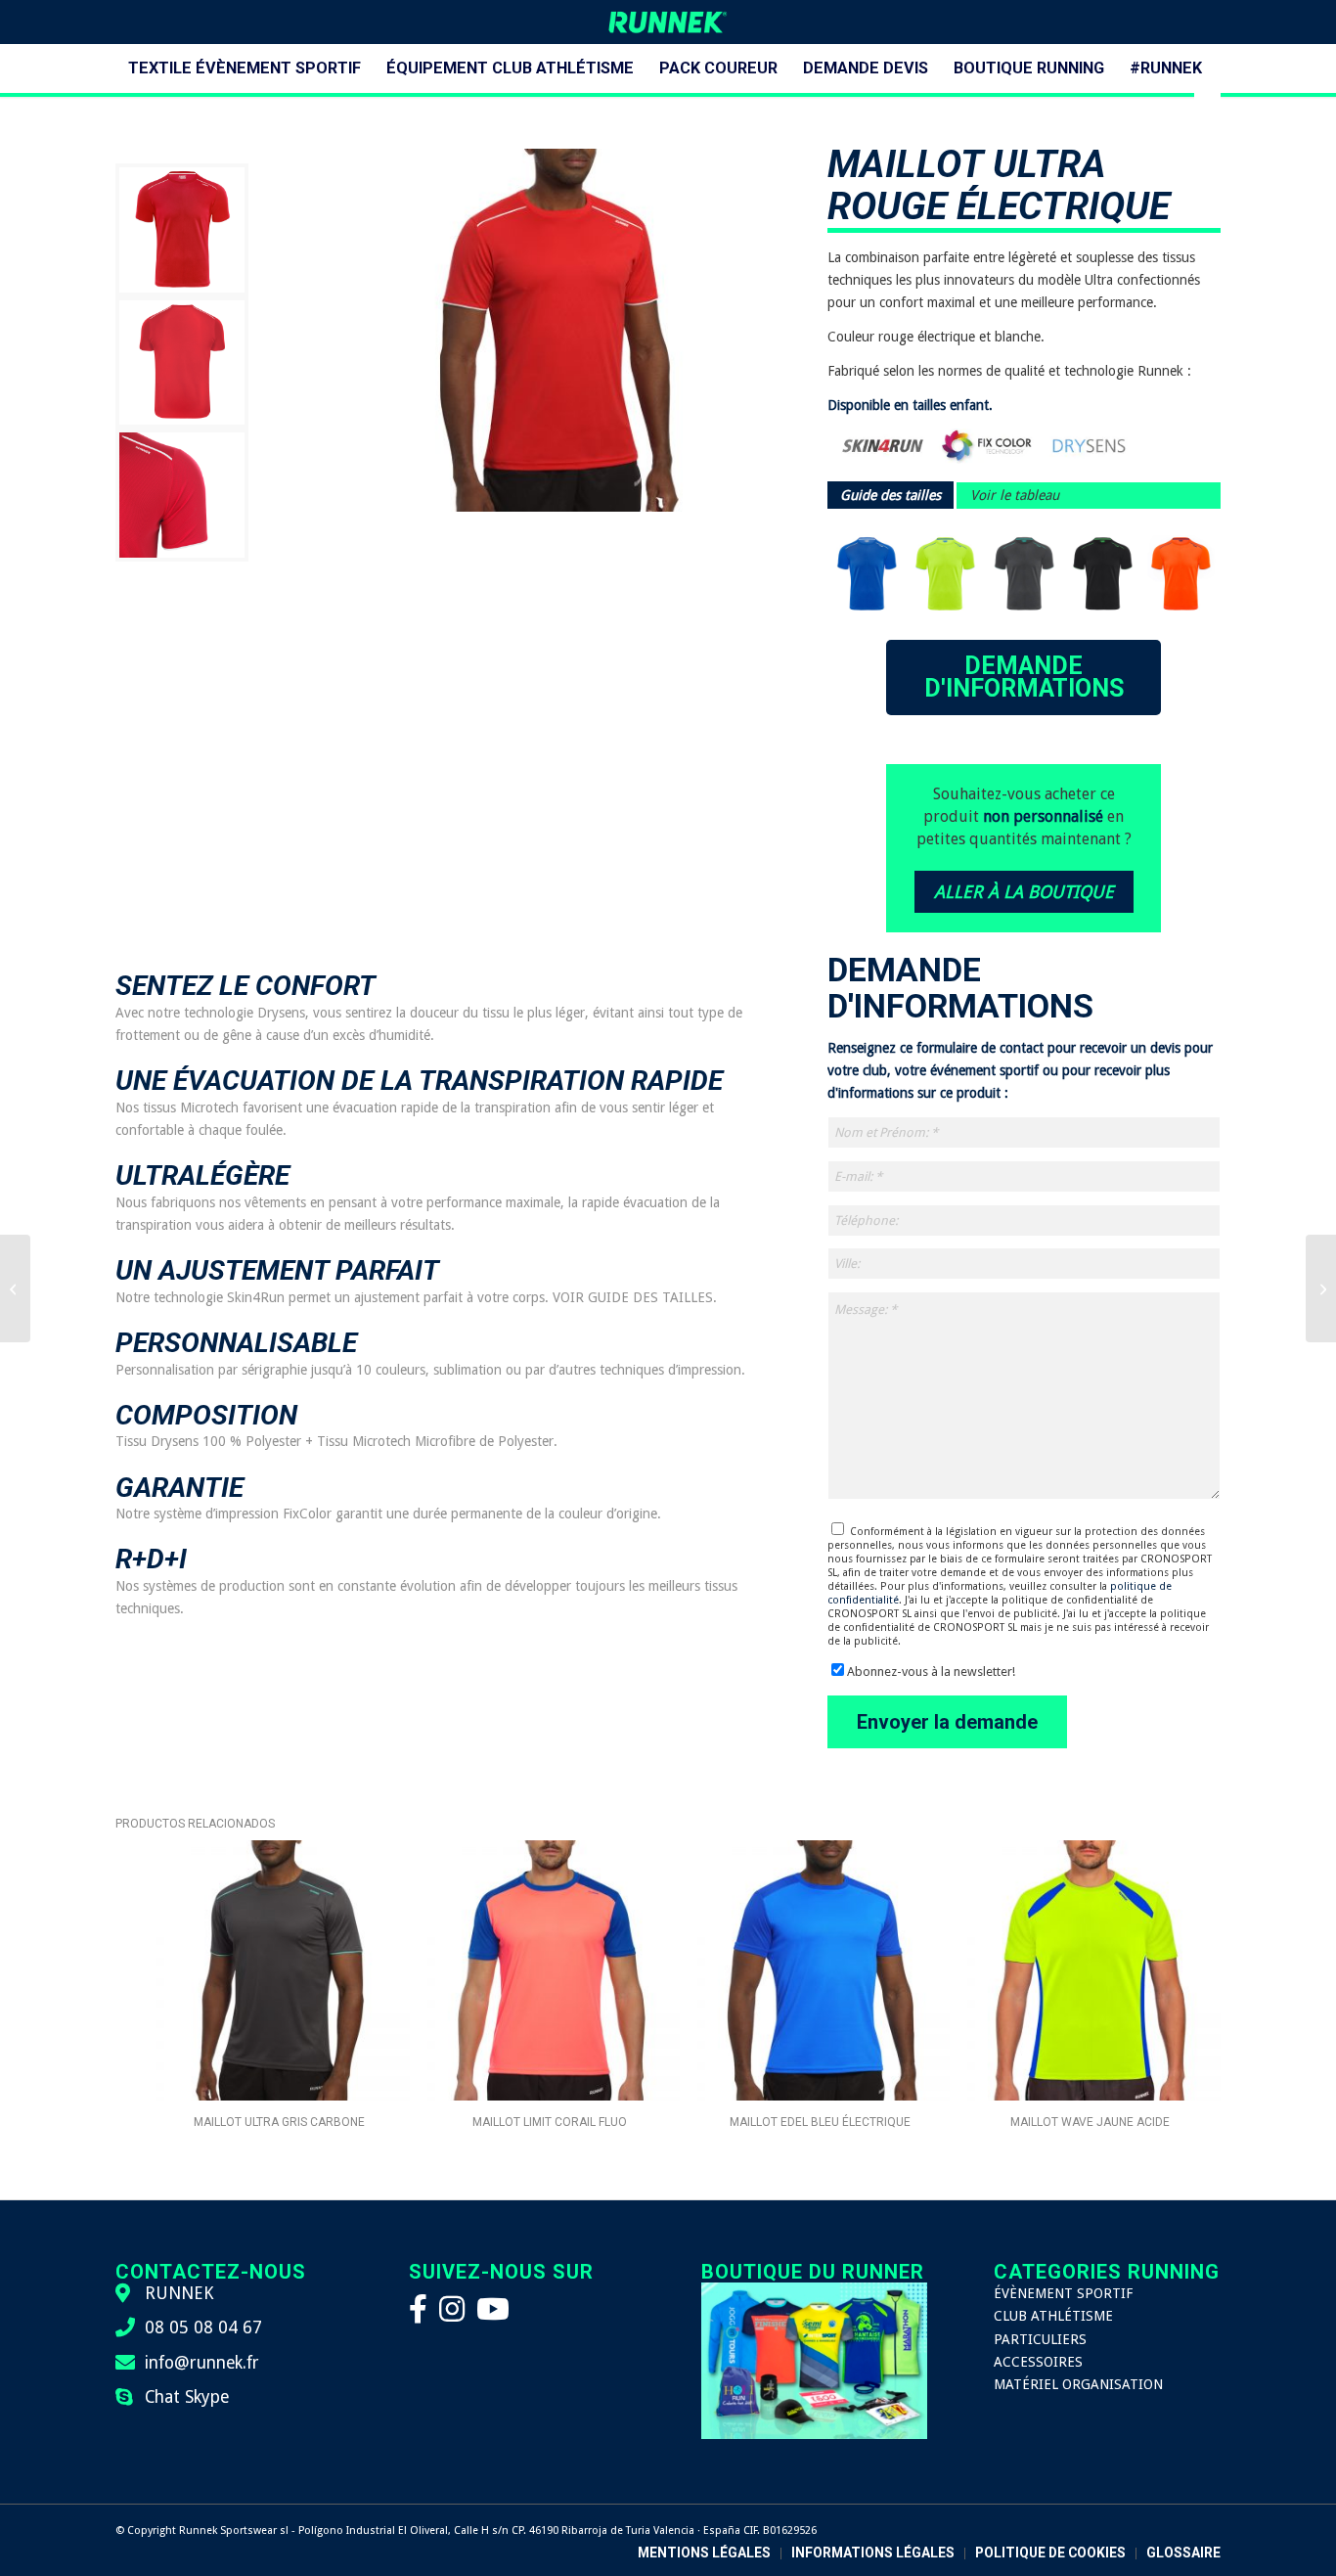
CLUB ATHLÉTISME (1053, 2316)
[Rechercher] (1207, 117)
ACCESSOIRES (1038, 2362)
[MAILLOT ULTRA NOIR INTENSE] (15, 1288)
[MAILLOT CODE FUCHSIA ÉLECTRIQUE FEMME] (1321, 1288)
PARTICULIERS (1040, 2339)
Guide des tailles (891, 495)
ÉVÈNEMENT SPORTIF (1063, 2293)
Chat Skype (187, 2397)
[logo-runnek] (668, 22)
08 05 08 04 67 (203, 2327)
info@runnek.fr (202, 2363)
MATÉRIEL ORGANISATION (1078, 2384)
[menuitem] (245, 68)
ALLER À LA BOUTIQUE (1024, 892)
